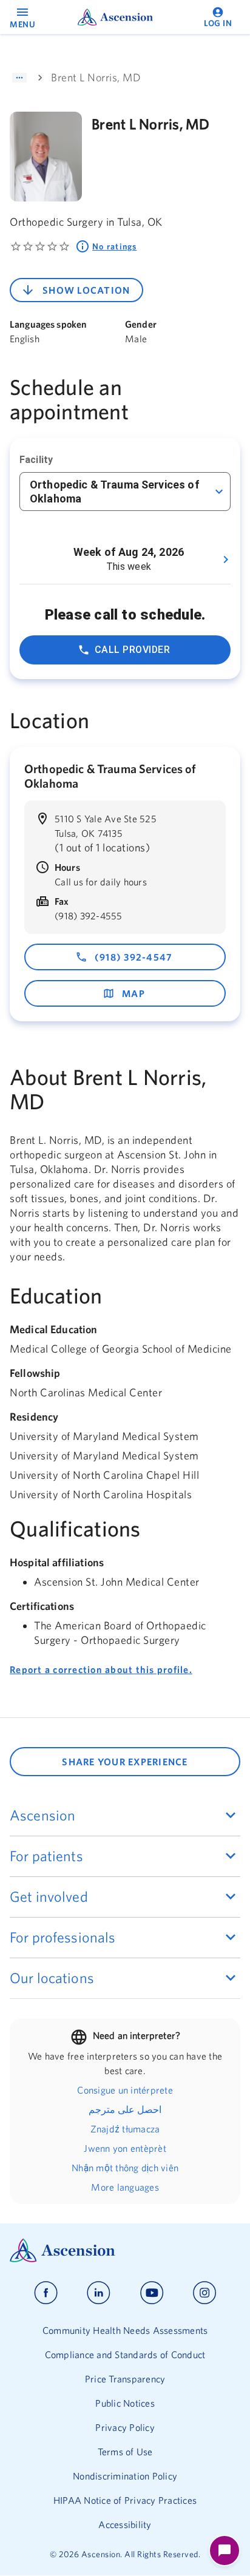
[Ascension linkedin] (99, 2293)
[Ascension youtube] (152, 2293)
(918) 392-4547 (134, 957)
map (133, 993)
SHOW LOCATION (86, 290)
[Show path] (19, 78)
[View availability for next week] (226, 559)
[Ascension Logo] (125, 2250)
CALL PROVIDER (132, 650)
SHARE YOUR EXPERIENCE (125, 1762)
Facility (36, 460)
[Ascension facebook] (46, 2293)
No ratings (115, 246)
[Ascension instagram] (204, 2293)
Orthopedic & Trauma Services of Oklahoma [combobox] (115, 492)
